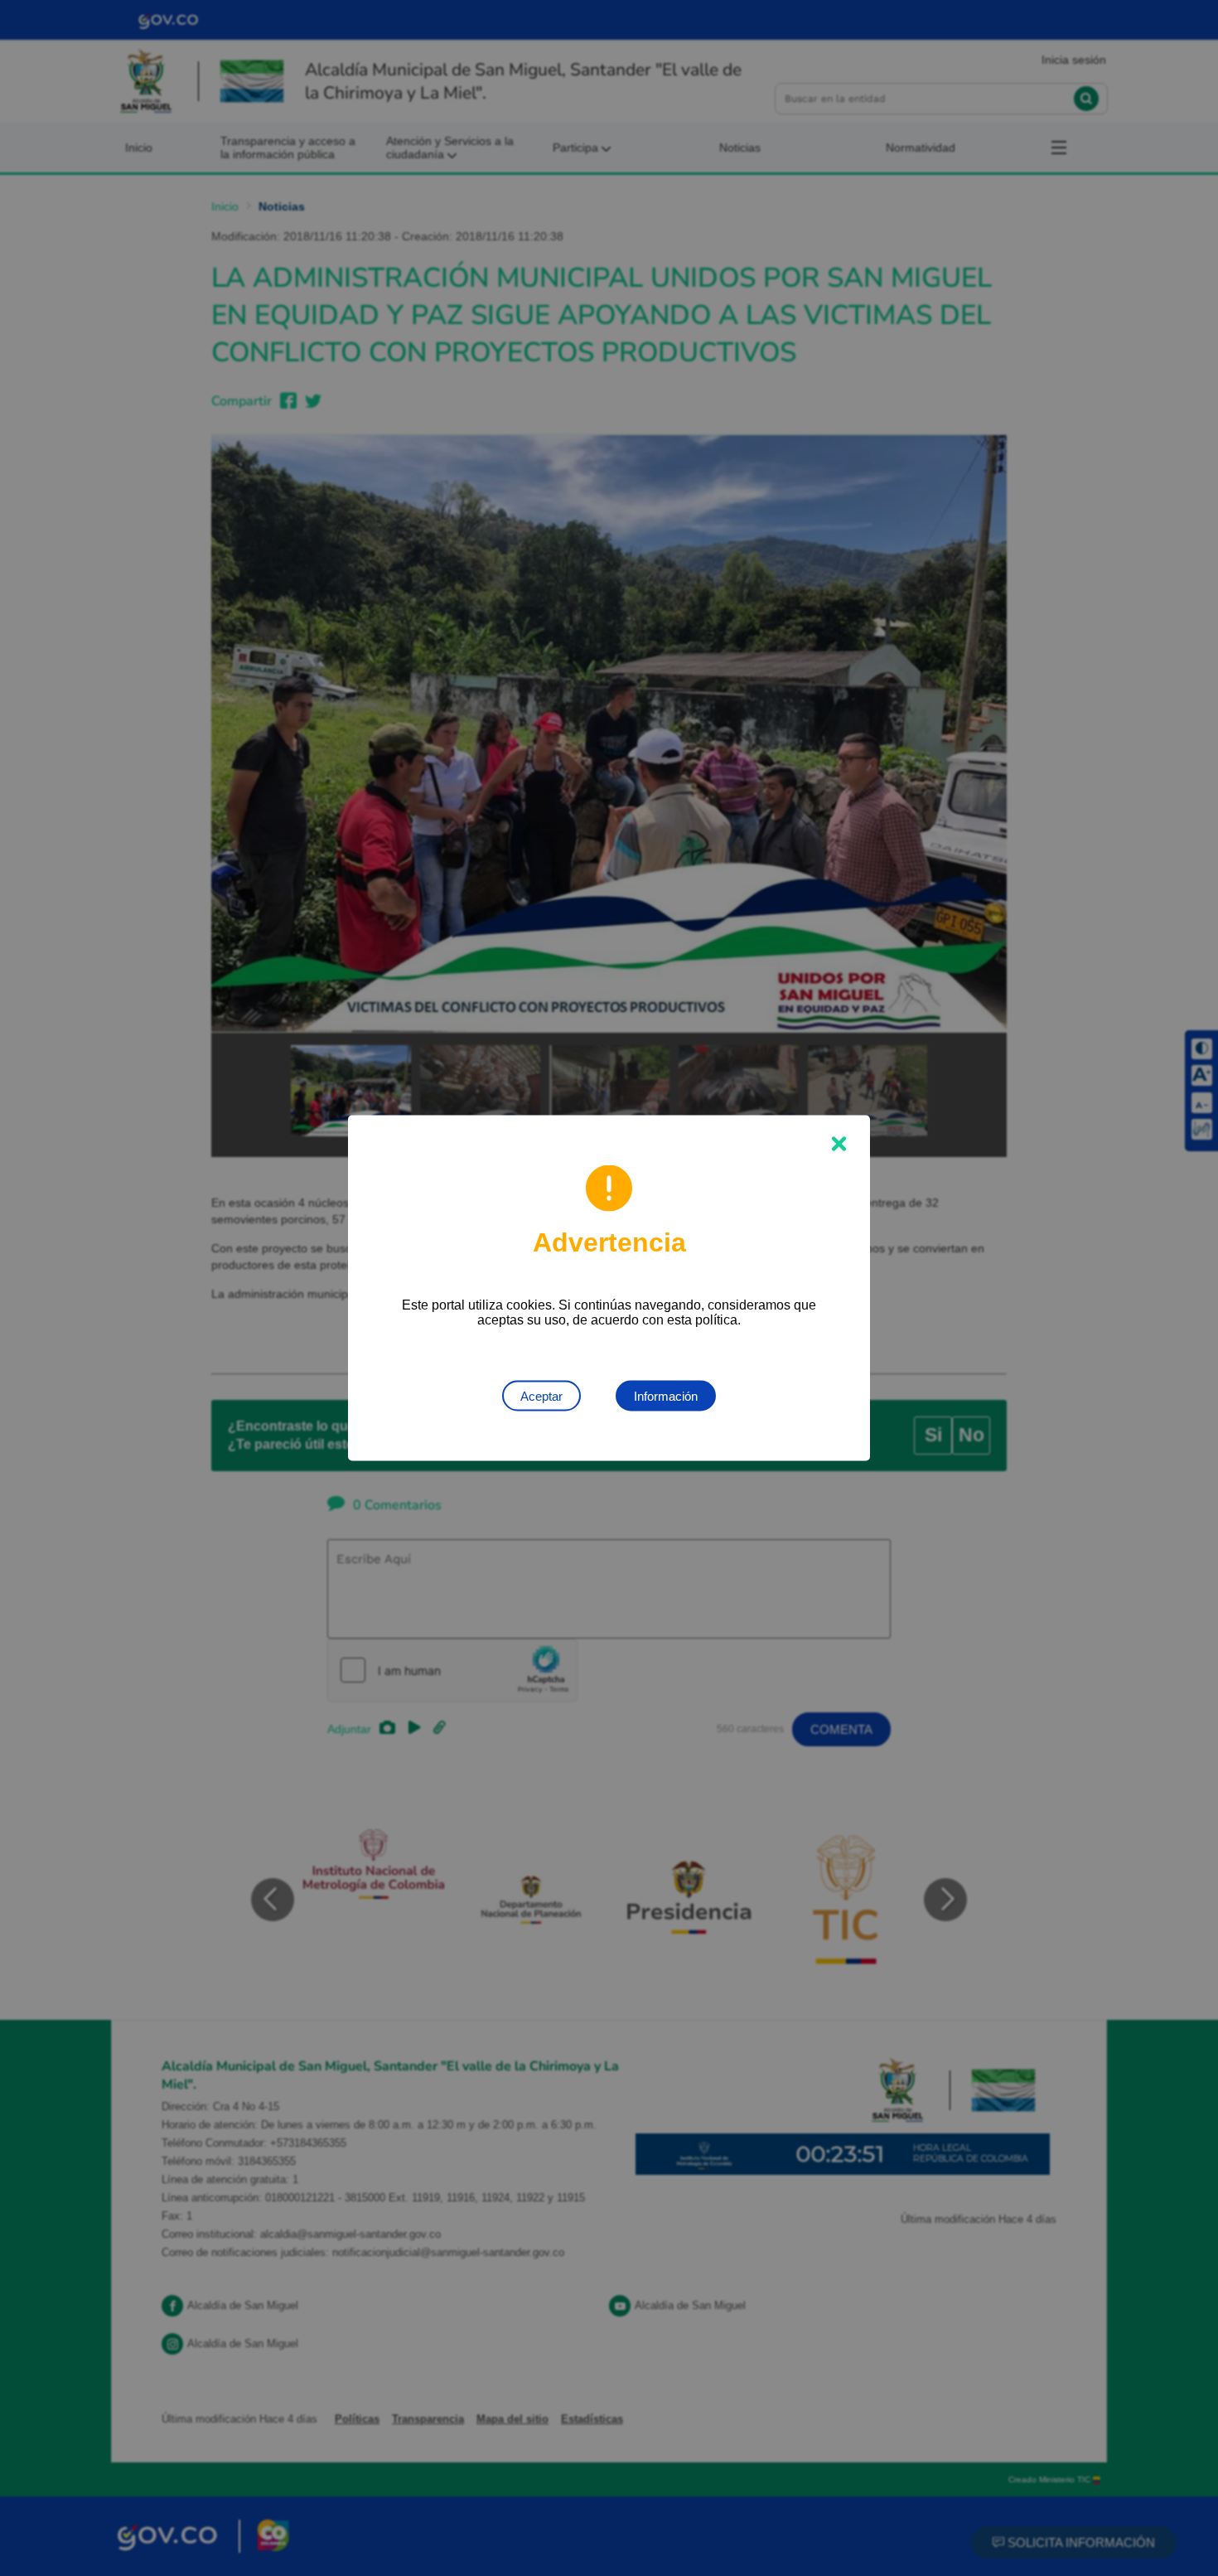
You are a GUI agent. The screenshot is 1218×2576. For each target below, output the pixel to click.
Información (666, 1396)
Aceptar (541, 1396)
